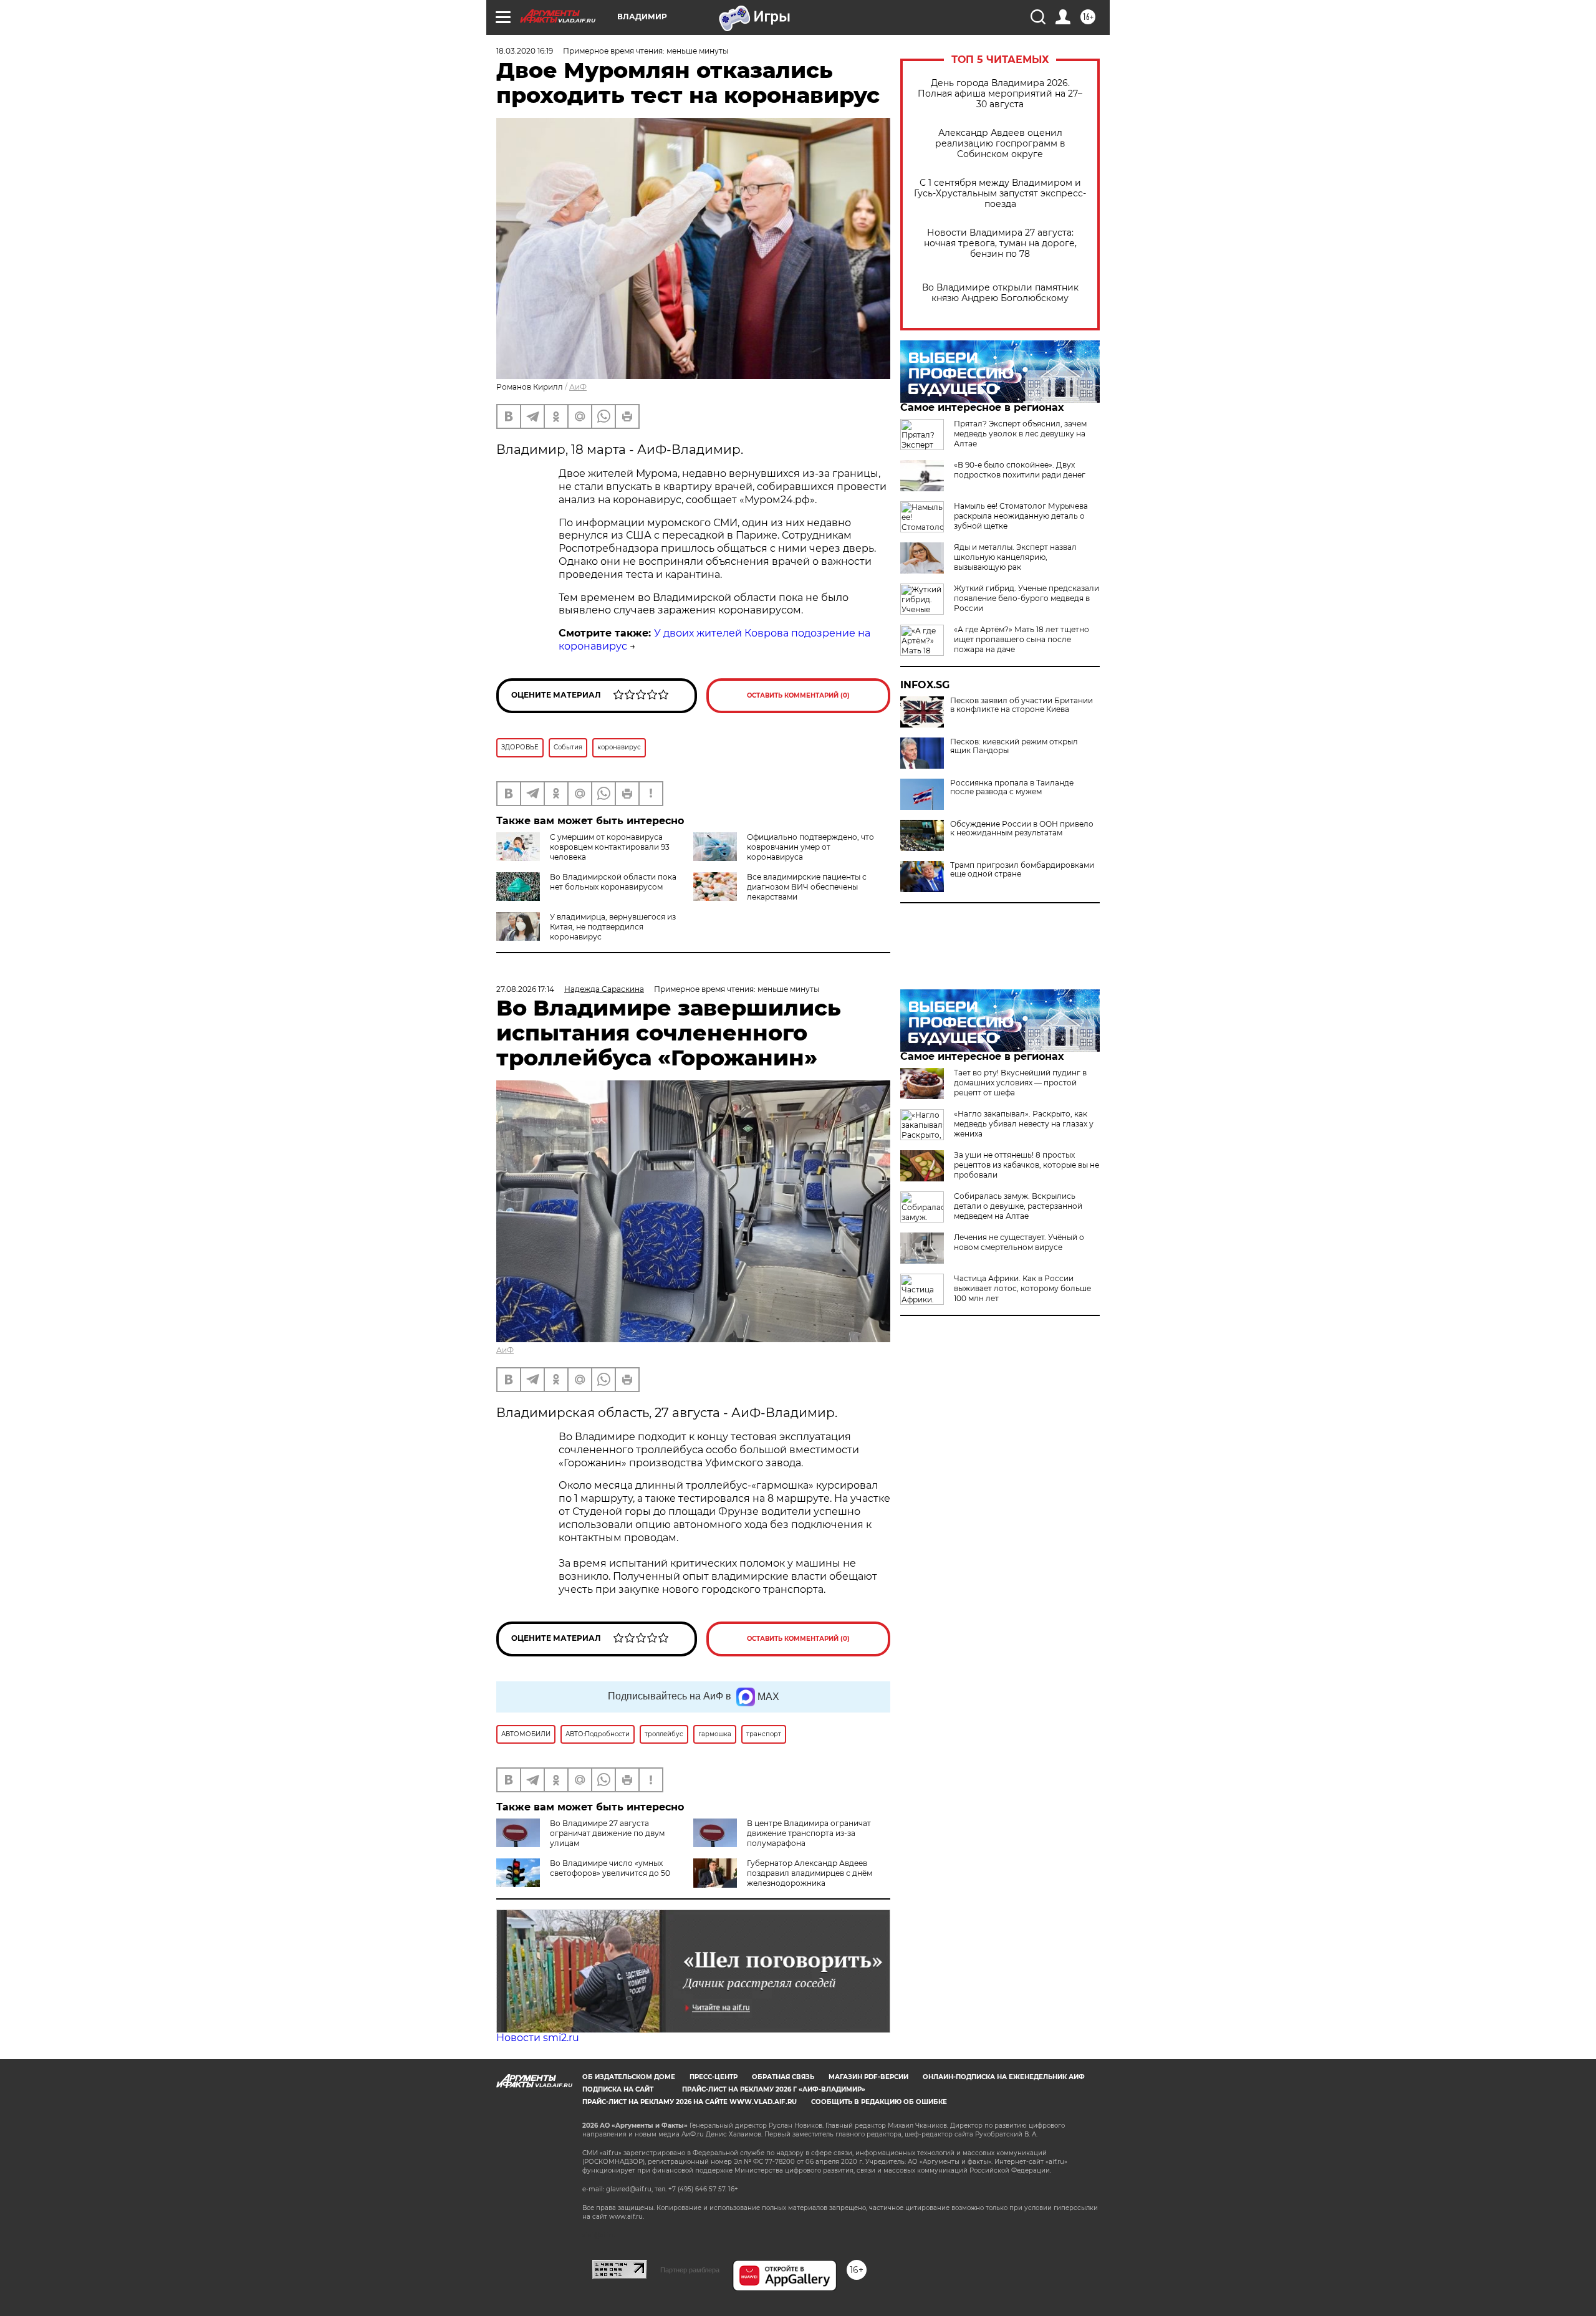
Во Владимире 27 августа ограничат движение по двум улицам (607, 1833)
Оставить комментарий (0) (798, 695)
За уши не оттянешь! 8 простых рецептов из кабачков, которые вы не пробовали (1026, 1165)
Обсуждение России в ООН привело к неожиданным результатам (1022, 829)
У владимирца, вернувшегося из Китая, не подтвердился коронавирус (613, 927)
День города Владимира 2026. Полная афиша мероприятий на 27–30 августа (1000, 94)
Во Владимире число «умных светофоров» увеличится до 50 (610, 1868)
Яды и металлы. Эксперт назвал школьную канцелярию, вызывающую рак (1015, 557)
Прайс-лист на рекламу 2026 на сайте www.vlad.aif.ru (690, 2102)
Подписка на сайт (618, 2089)
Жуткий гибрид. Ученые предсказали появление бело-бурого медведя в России (1026, 598)
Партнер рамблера (690, 2270)
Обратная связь (783, 2077)
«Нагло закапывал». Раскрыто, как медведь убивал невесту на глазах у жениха (1024, 1124)
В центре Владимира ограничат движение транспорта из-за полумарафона (809, 1833)
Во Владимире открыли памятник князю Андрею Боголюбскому (1000, 293)
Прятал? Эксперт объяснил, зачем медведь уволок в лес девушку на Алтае (1020, 434)
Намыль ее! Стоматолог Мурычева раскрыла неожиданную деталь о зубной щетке (1021, 516)
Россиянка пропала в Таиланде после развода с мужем (1012, 787)
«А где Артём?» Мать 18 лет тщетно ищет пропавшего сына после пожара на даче (1022, 639)
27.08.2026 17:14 (525, 989)
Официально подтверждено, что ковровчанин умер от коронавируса (810, 847)
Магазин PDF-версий (868, 2077)
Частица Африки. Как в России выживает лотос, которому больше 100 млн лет (1022, 1288)
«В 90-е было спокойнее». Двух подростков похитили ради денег (1020, 470)
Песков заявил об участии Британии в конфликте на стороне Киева (1022, 705)
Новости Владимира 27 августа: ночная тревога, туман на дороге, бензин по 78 (1000, 243)
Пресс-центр (714, 2077)
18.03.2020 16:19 (525, 51)
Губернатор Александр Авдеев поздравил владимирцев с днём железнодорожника (810, 1873)
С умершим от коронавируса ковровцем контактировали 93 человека (610, 847)
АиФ (578, 387)
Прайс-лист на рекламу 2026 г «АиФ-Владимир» (774, 2089)
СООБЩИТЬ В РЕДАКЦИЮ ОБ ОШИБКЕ (879, 2102)
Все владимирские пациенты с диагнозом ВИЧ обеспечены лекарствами (807, 887)
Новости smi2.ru (538, 2038)
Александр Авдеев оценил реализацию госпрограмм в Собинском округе (1000, 144)
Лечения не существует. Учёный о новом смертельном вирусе (1019, 1242)
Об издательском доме (629, 2077)
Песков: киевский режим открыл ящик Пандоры (1014, 746)
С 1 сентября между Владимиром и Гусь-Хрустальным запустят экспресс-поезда (1000, 194)
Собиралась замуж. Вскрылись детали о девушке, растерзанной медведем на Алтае (1018, 1206)
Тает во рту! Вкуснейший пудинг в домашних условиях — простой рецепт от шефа (1020, 1083)
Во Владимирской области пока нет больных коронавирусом (613, 882)
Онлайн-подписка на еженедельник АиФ (1004, 2077)
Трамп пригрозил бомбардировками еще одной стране (1022, 870)
